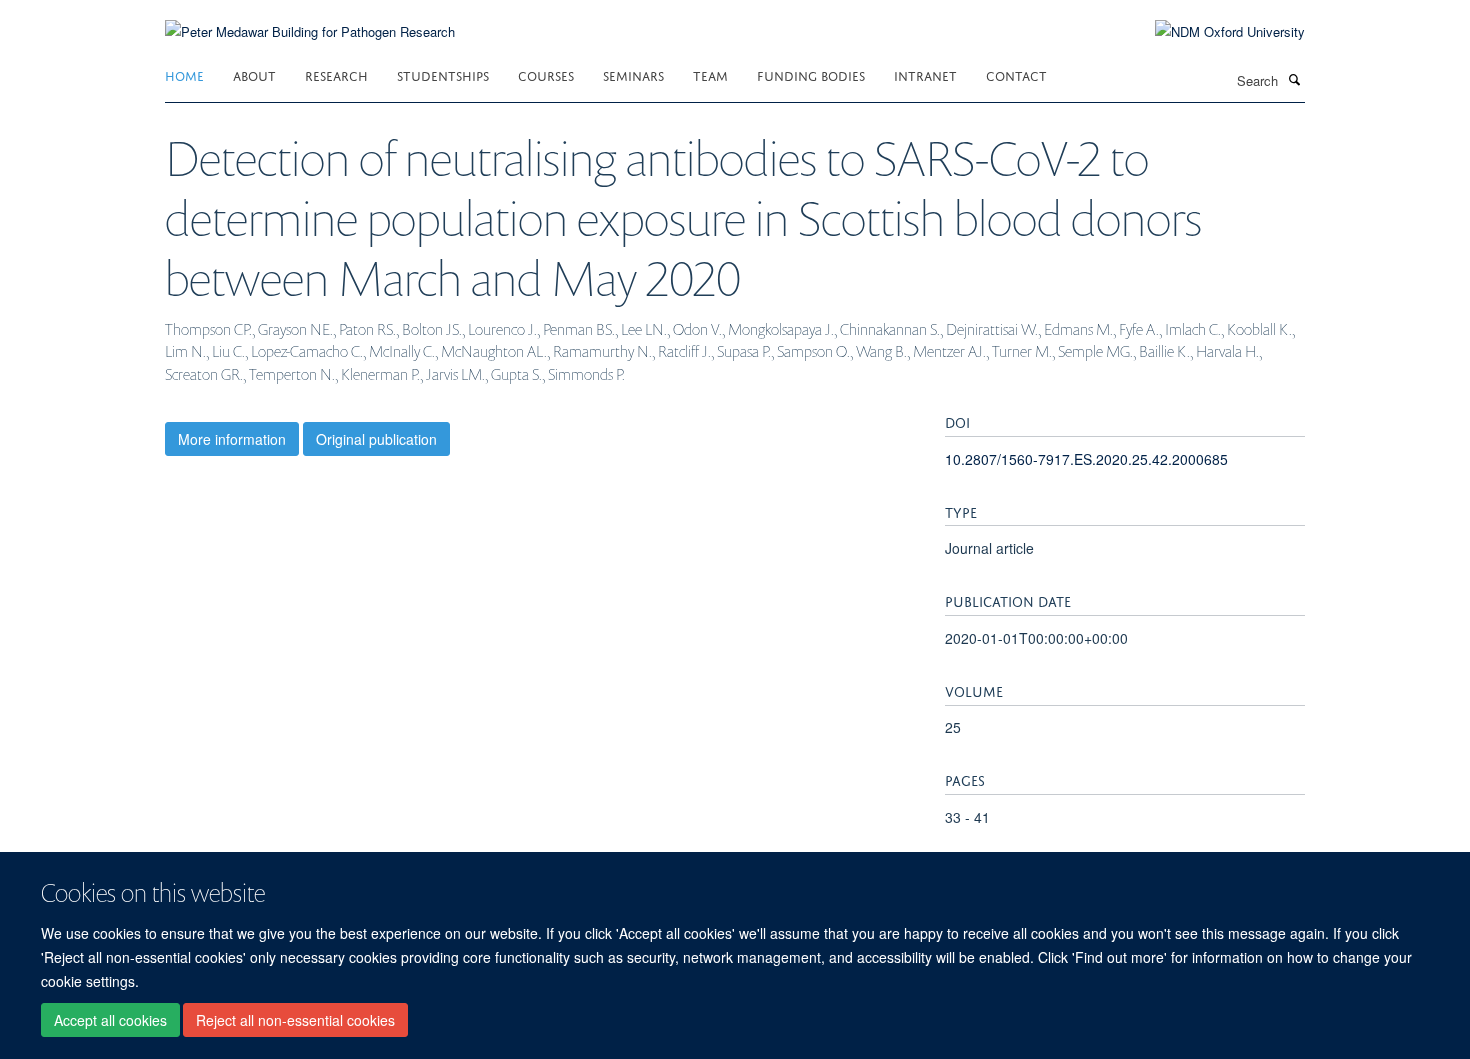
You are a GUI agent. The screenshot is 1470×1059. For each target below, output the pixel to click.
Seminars (633, 74)
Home (184, 74)
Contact (1016, 74)
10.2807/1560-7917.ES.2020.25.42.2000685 (1086, 459)
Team (710, 74)
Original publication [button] (376, 439)
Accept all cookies (110, 1020)
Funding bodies (811, 74)
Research (336, 74)
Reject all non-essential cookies (295, 1020)
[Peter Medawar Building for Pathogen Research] (310, 19)
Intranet (925, 74)
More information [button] (232, 439)
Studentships (443, 74)
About (254, 74)
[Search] (1294, 79)
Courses (546, 74)
